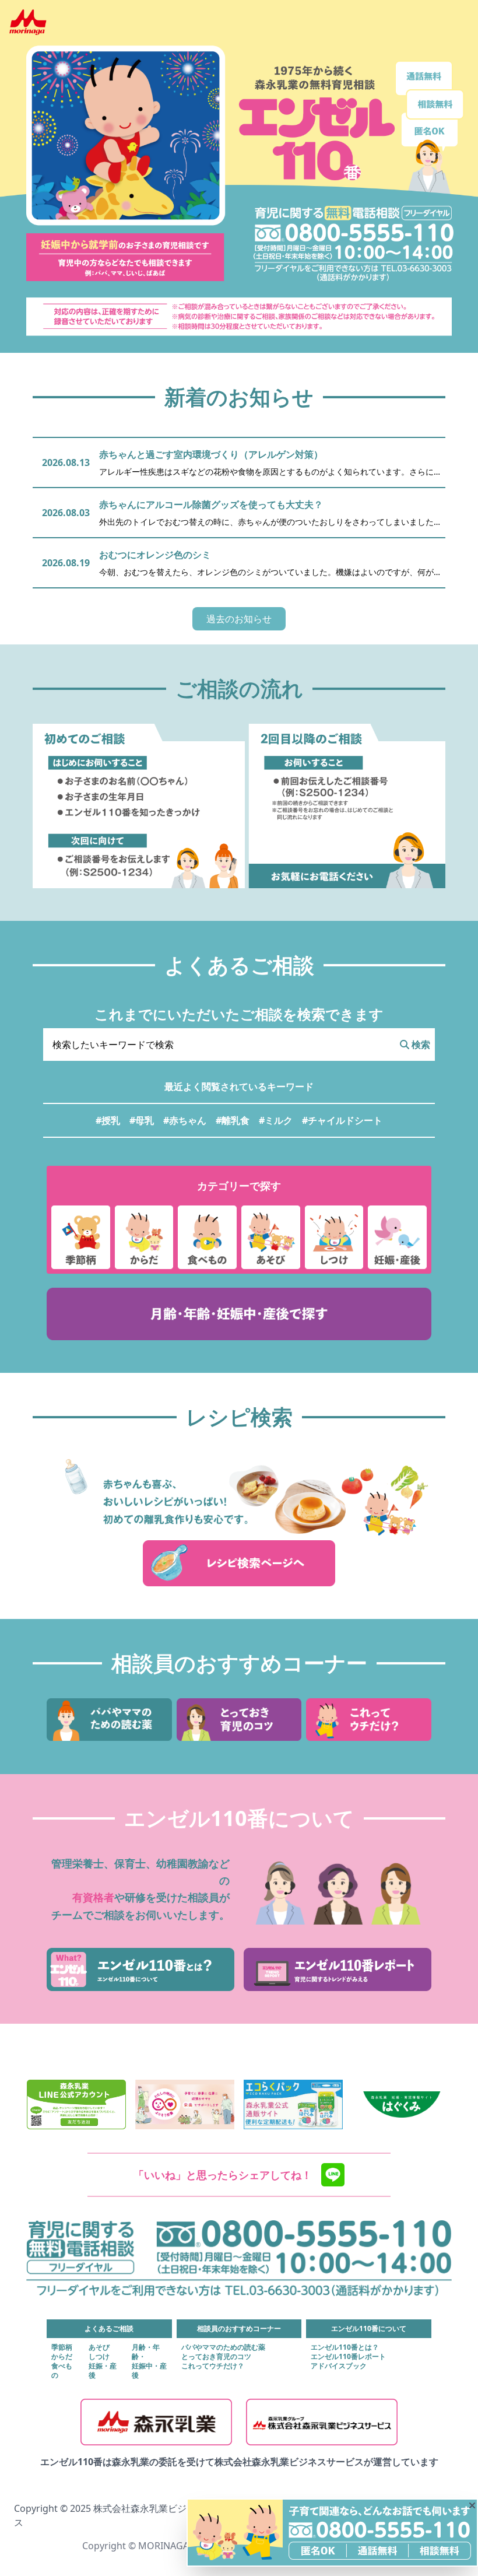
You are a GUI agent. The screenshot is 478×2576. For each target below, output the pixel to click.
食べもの (62, 2371)
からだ (62, 2357)
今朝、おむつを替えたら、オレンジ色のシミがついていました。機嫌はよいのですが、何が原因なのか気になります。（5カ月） (266, 572)
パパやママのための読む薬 (223, 2347)
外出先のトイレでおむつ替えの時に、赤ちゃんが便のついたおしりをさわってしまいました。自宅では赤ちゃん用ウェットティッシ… (270, 522)
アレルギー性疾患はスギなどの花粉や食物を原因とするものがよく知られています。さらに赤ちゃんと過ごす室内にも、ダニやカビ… (266, 472)
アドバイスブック (339, 2366)
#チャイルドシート (342, 1120)
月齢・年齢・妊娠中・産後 (149, 2361)
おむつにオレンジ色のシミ (155, 555)
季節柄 (62, 2347)
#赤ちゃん (185, 1120)
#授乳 (108, 1120)
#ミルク (276, 1120)
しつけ (99, 2357)
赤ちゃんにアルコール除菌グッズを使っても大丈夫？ (211, 504)
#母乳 (142, 1120)
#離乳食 (233, 1120)
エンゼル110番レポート (348, 2357)
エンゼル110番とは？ (345, 2347)
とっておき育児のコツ (216, 2357)
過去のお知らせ (239, 619)
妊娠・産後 (103, 2371)
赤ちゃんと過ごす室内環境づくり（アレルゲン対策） (211, 454)
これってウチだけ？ (213, 2366)
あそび (99, 2347)
